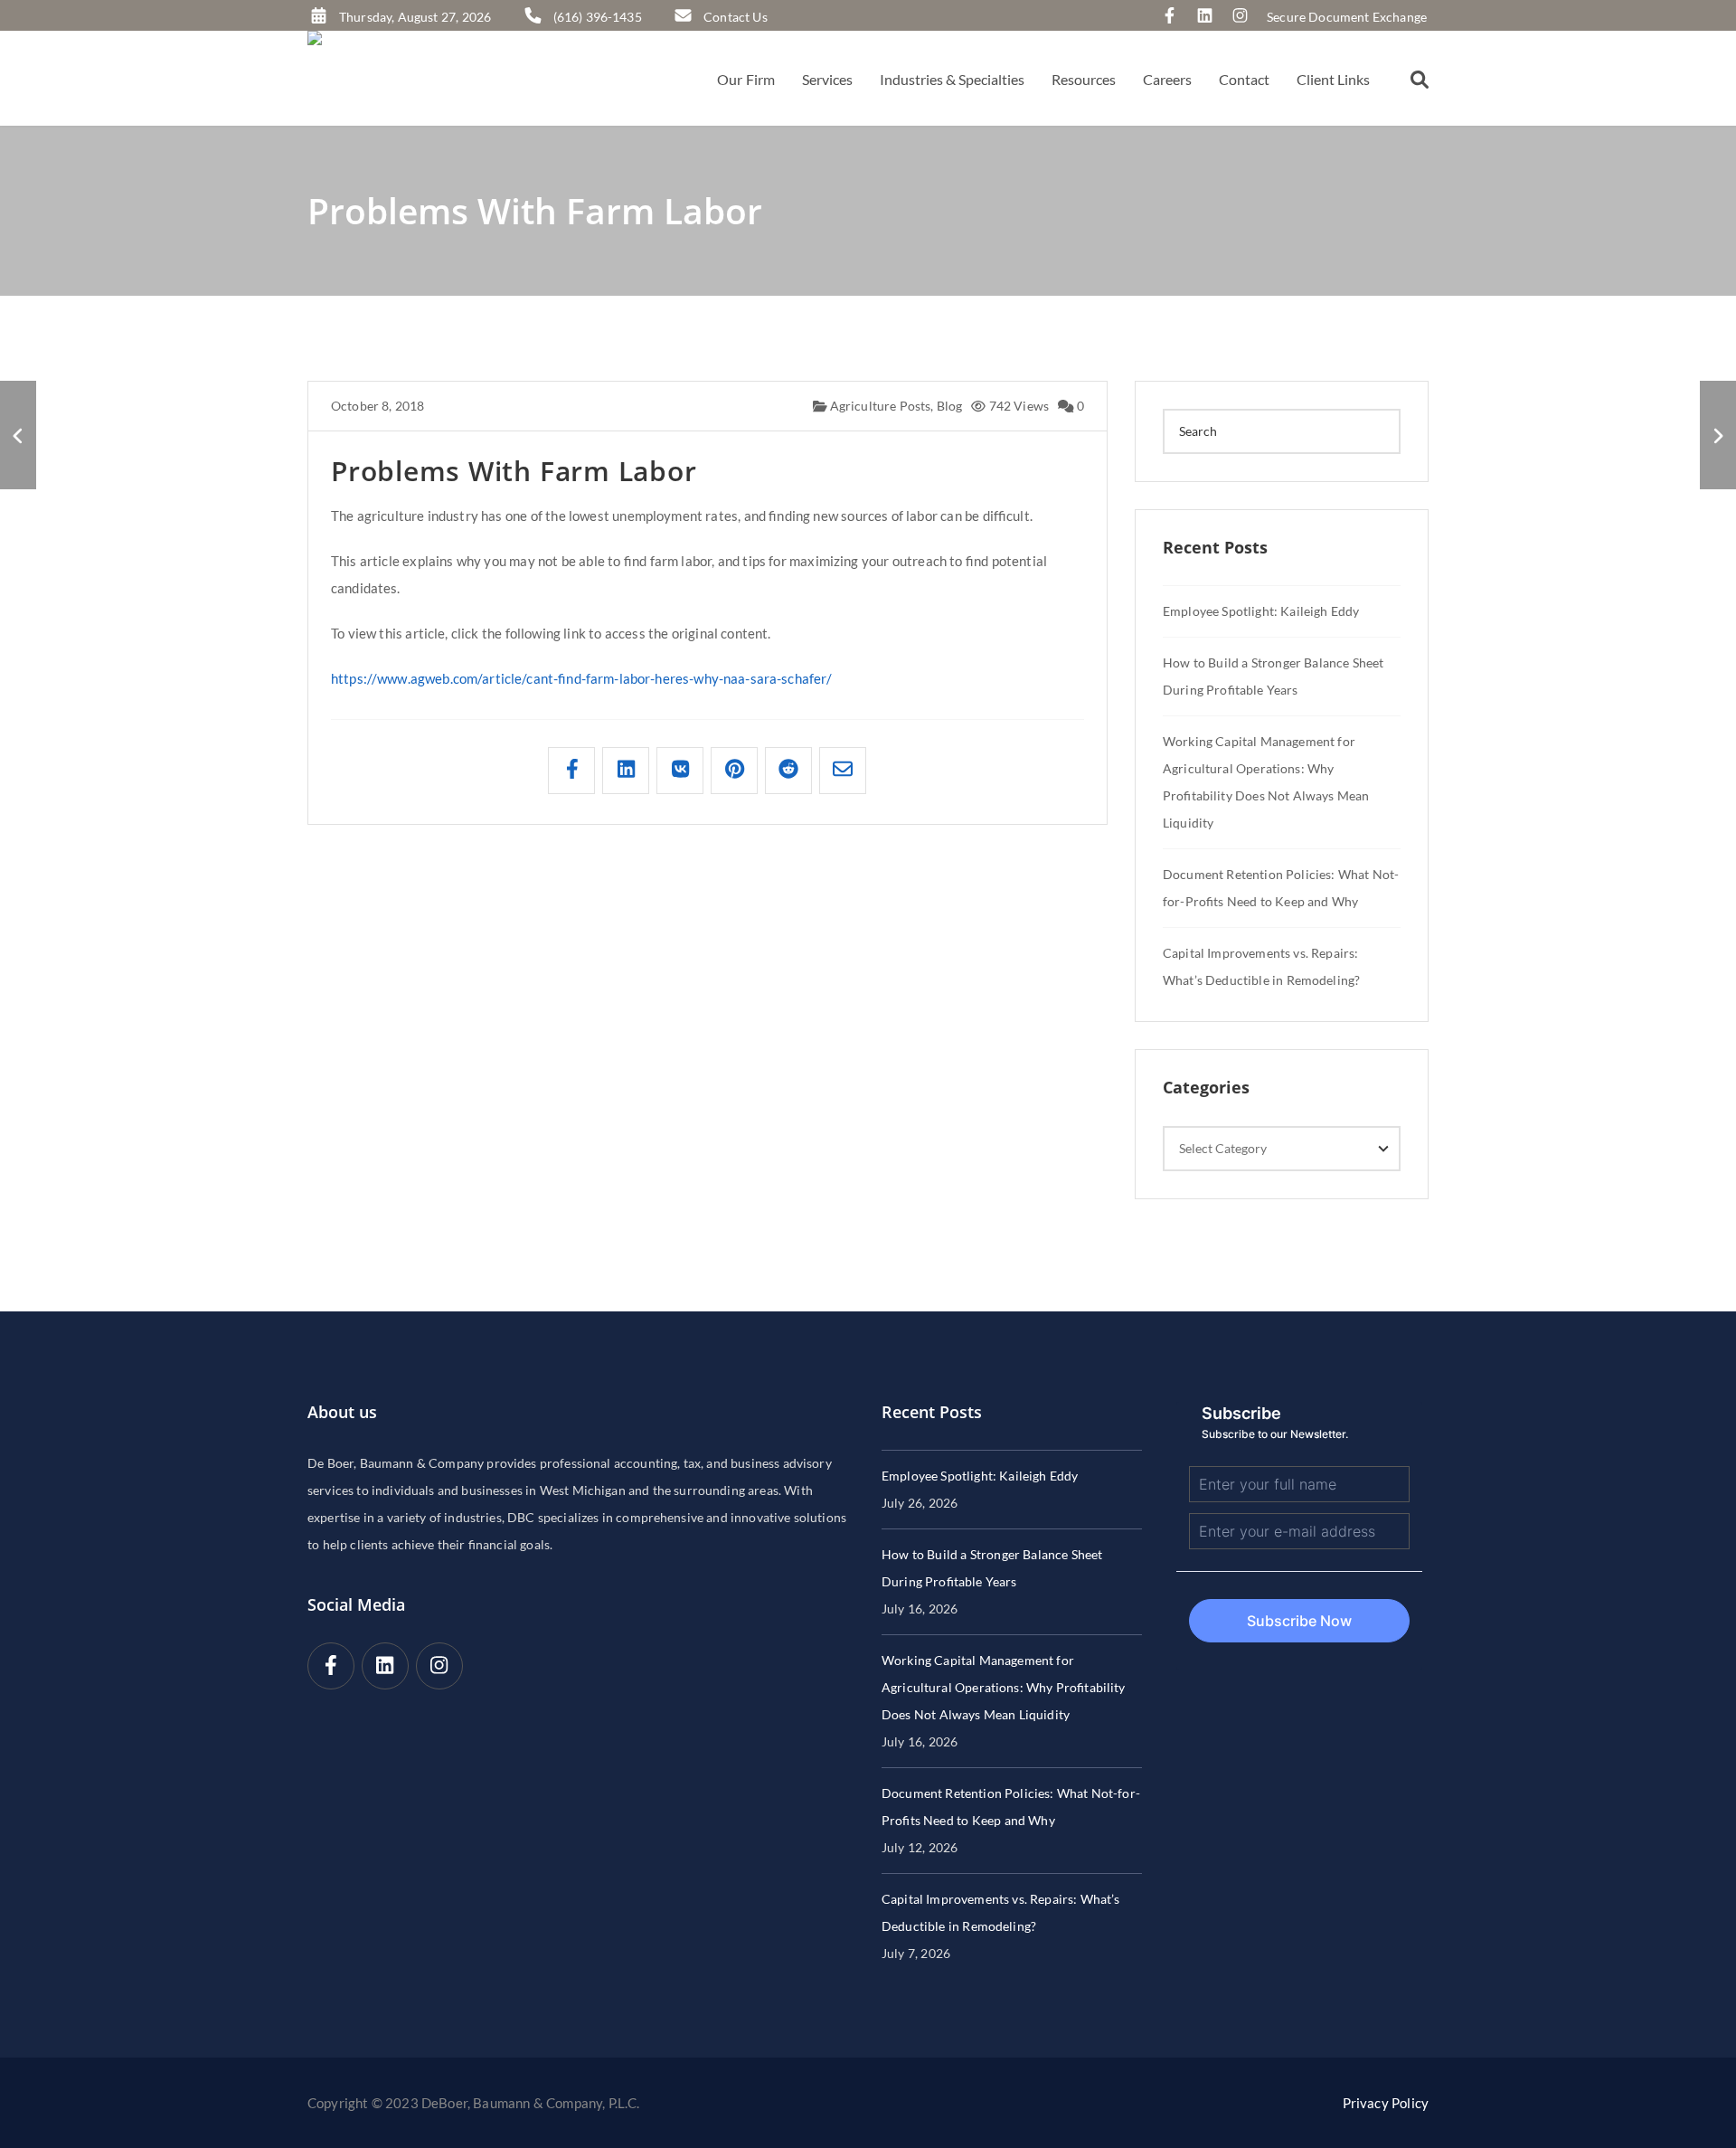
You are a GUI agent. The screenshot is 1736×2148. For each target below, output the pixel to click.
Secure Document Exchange (1347, 17)
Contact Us (736, 17)
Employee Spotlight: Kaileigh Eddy (1261, 611)
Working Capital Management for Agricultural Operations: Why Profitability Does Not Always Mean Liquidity (1004, 1687)
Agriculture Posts (878, 406)
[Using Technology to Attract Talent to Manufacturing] (1718, 435)
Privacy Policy (1386, 2103)
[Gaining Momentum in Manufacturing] (18, 435)
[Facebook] (1174, 17)
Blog (950, 406)
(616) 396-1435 (598, 17)
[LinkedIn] (1209, 17)
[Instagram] (1245, 17)
